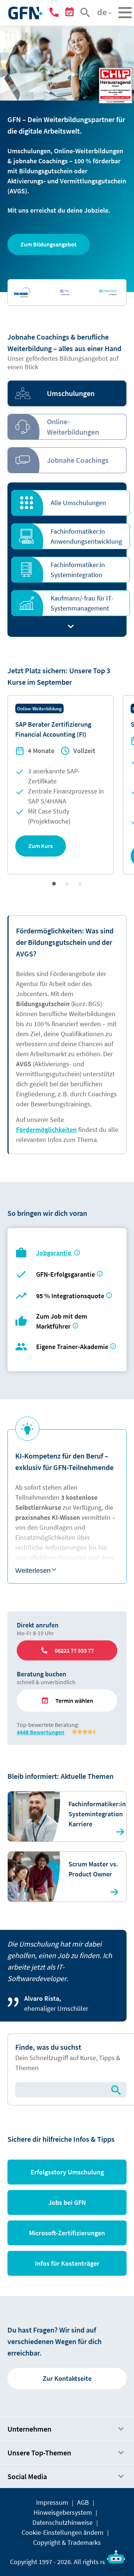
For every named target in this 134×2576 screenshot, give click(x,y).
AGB (83, 2502)
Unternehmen (29, 2429)
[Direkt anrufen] (55, 14)
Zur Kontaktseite (67, 2378)
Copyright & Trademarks (67, 2542)
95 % (71, 1296)
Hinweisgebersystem (63, 2512)
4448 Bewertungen (41, 1732)
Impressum (52, 2502)
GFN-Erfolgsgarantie (66, 1274)
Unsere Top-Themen (39, 2453)
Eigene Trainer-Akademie (72, 1347)
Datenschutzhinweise (63, 2522)
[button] (49, 244)
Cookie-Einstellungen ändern (63, 2532)
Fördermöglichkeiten (46, 1130)
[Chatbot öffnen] (116, 2558)
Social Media (27, 2476)
